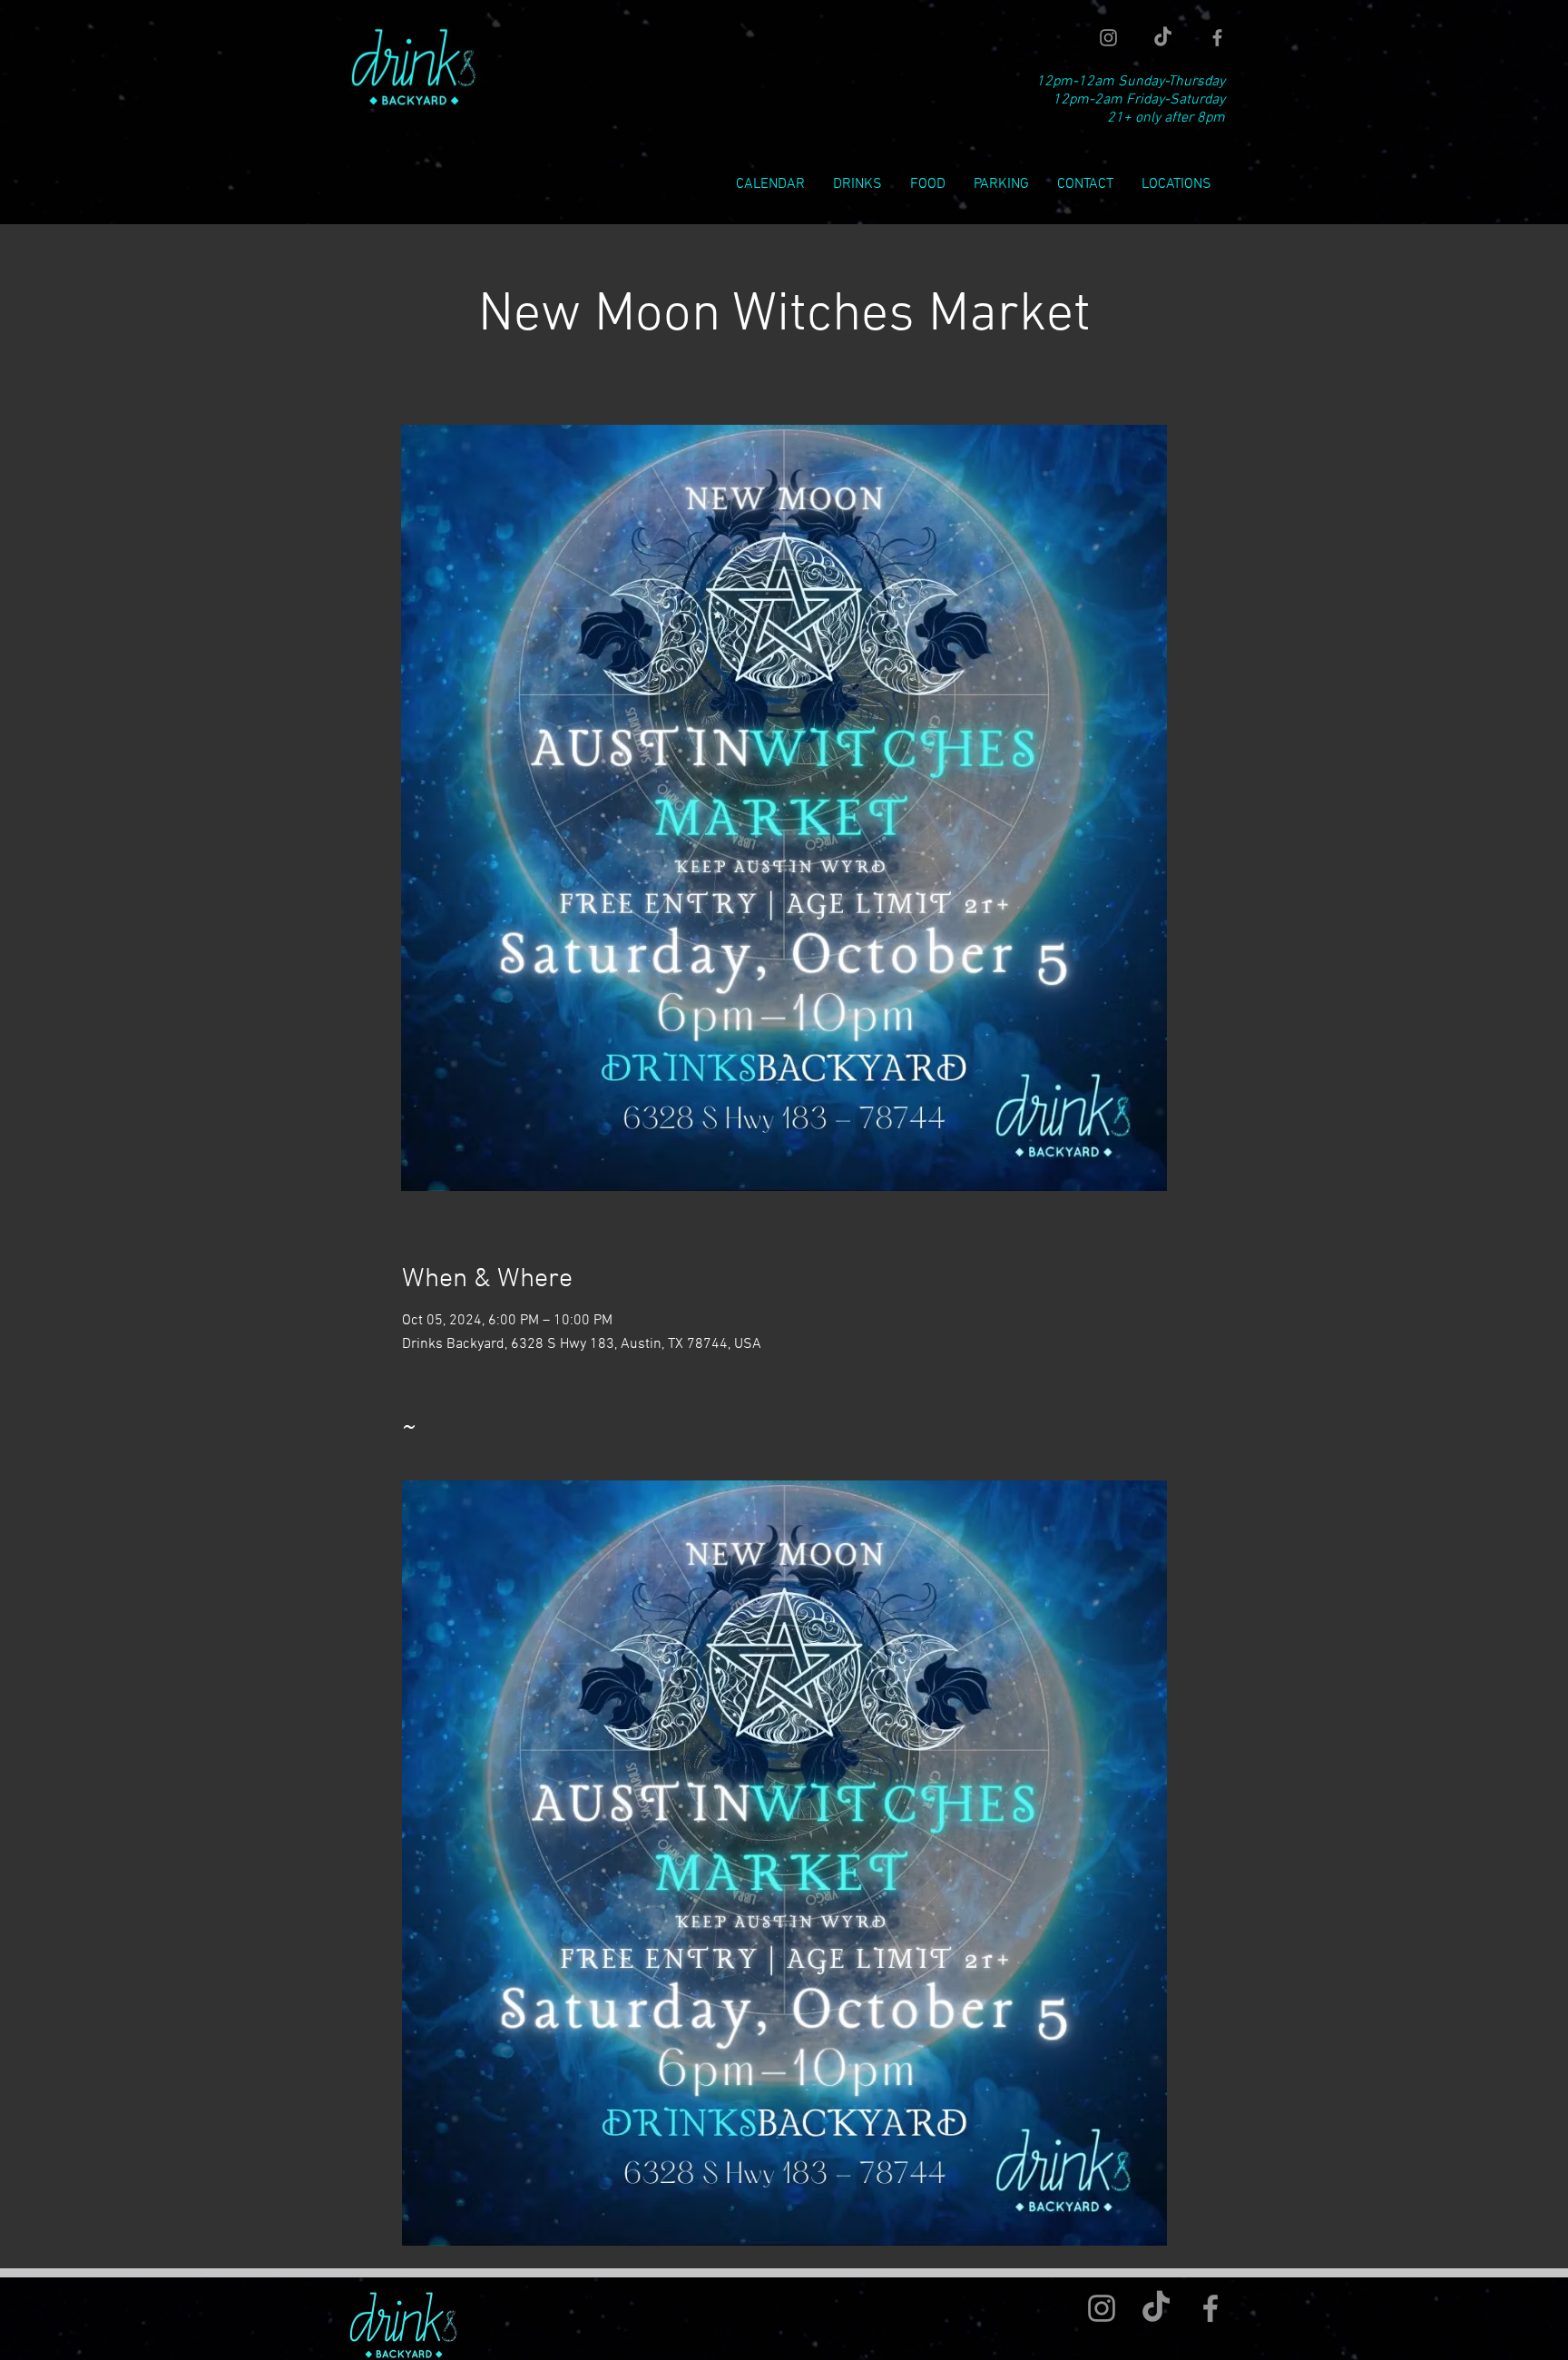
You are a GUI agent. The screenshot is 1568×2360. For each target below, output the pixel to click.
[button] (1176, 185)
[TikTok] (1163, 38)
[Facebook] (1217, 38)
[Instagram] (1108, 38)
